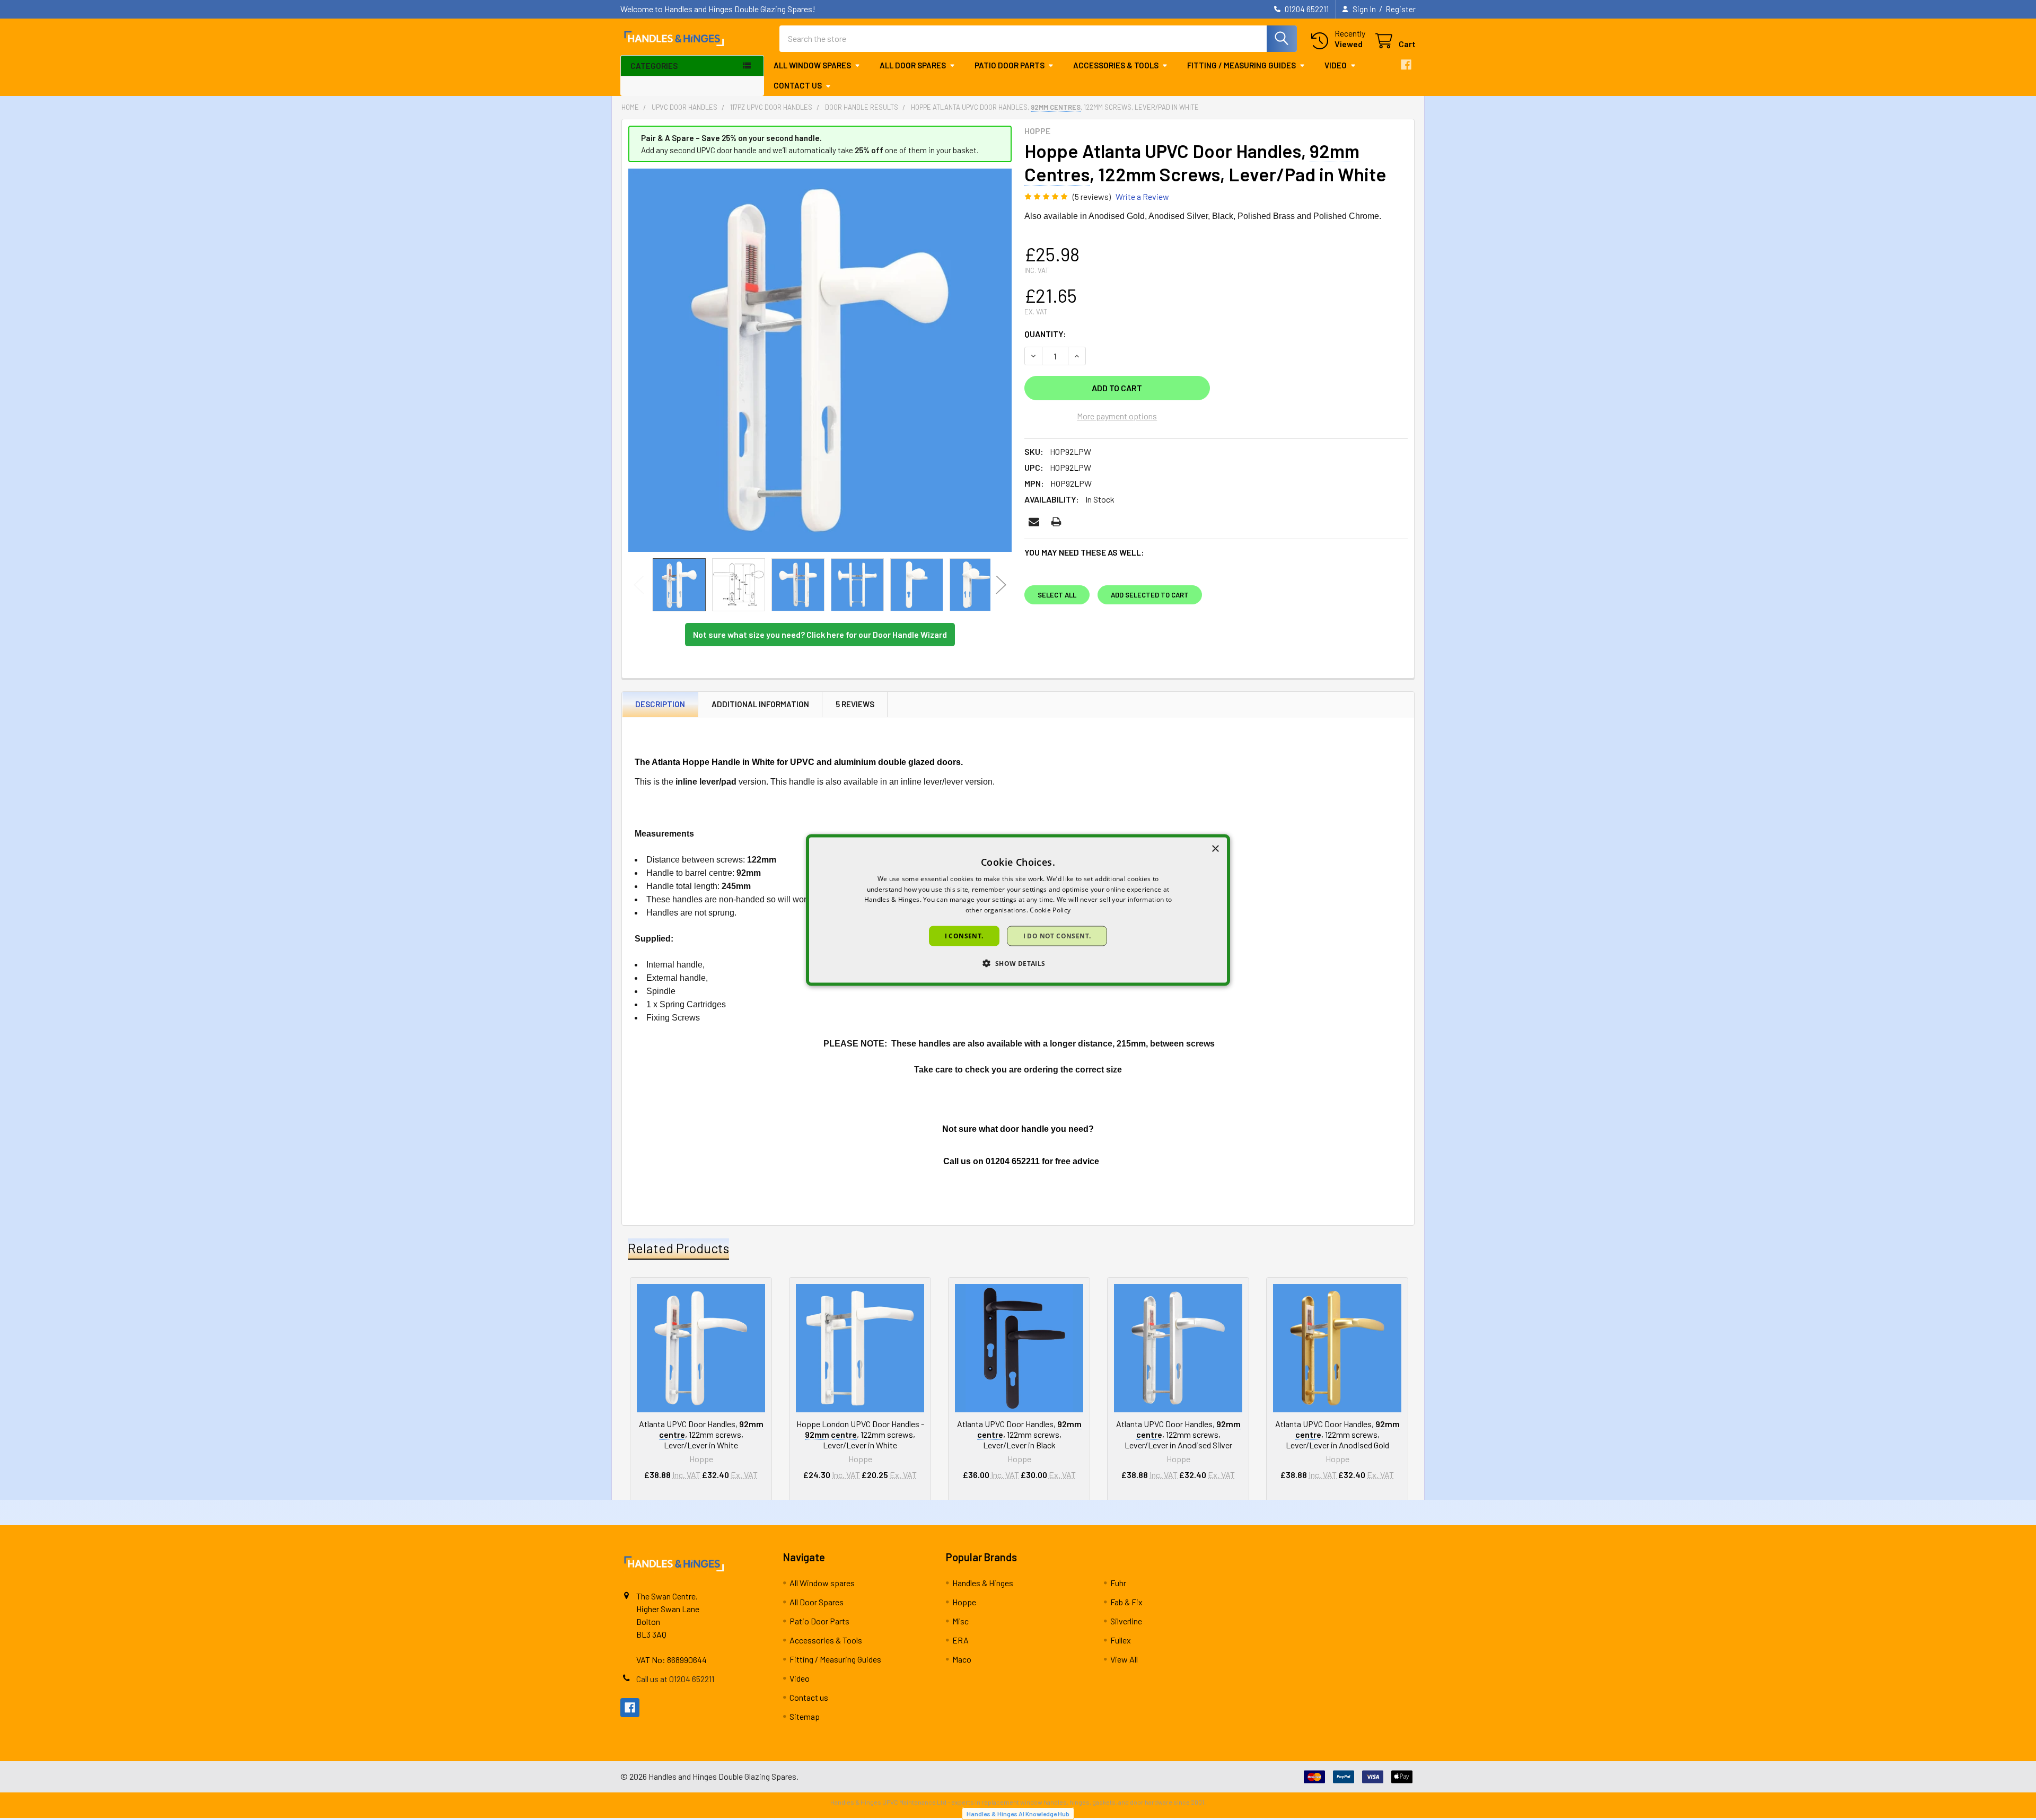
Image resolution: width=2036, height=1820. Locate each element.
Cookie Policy (1050, 910)
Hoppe (964, 1602)
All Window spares (812, 65)
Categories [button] (654, 66)
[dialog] (1018, 910)
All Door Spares (913, 65)
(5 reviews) (1092, 196)
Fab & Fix (1126, 1602)
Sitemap (805, 1716)
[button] (1018, 963)
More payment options (1117, 416)
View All (1124, 1659)
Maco (962, 1659)
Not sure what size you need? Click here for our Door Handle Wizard (820, 634)
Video (1336, 65)
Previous (639, 585)
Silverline (1126, 1621)
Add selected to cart (1150, 595)
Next (1001, 585)
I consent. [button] (964, 936)
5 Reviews (855, 704)
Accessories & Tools (1116, 65)
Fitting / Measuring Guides (1241, 65)
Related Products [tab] (678, 1248)
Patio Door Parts (1010, 65)
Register (1401, 9)
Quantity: (1045, 334)
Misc (960, 1621)
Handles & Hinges (983, 1583)
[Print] (1056, 522)
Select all (1057, 595)
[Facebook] (1406, 65)
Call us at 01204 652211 (675, 1679)
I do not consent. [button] (1057, 936)
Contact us (798, 85)
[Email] (1034, 522)
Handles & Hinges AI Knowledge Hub (1018, 1814)
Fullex (1121, 1640)
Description (660, 704)
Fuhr (1118, 1583)
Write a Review (1142, 196)
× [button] (1215, 849)
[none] (820, 360)
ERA (960, 1640)
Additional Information (760, 704)
